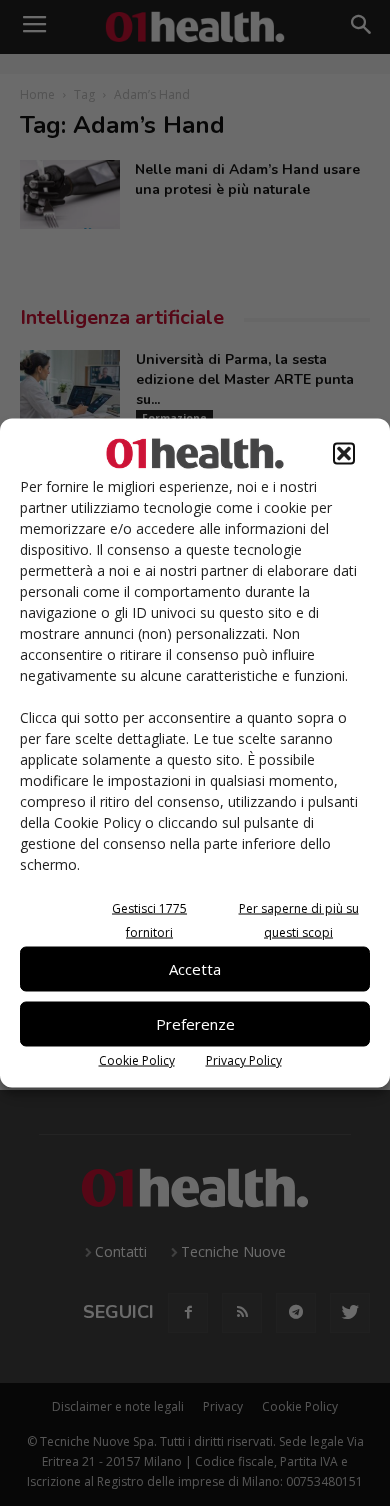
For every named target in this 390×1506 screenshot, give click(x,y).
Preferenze (195, 1024)
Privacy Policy (244, 1059)
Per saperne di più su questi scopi (299, 919)
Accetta (195, 969)
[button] (344, 453)
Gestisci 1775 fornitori (149, 919)
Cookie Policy (137, 1059)
